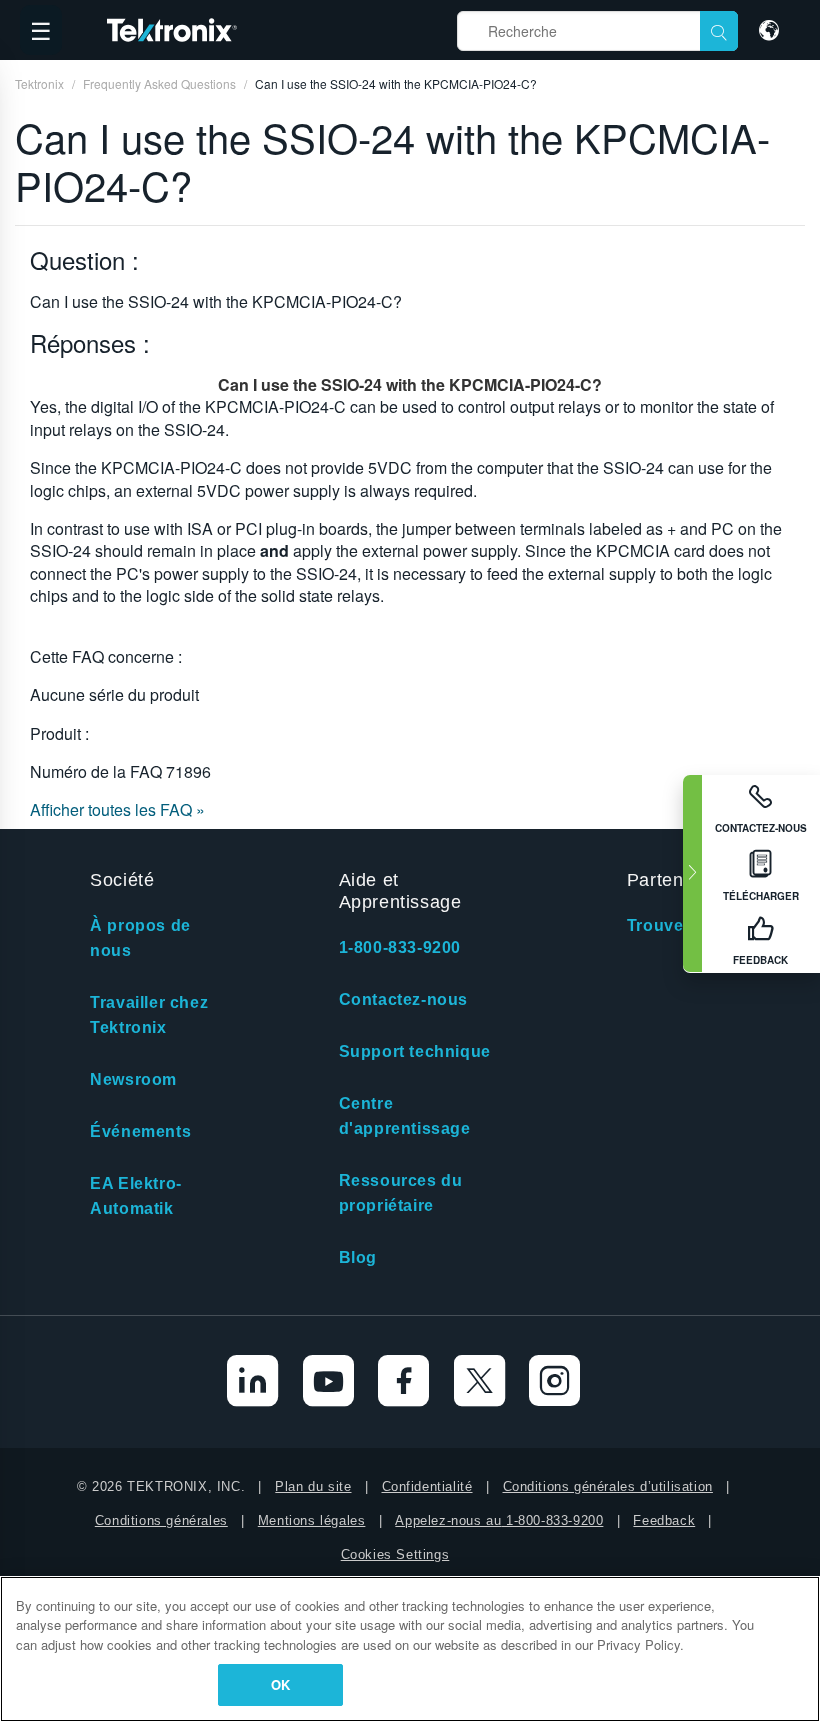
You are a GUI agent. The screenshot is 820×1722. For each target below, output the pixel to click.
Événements (140, 1131)
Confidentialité (427, 1486)
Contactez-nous (403, 999)
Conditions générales (161, 1520)
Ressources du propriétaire (401, 1193)
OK (280, 1684)
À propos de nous (140, 938)
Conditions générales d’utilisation (608, 1486)
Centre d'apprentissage (405, 1116)
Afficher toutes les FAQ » (117, 809)
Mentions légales (312, 1520)
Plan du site (313, 1486)
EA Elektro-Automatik (136, 1196)
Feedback (664, 1520)
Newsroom (133, 1079)
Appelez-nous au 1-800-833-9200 (499, 1520)
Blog (358, 1257)
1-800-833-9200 (400, 947)
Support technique (415, 1051)
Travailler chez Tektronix (149, 1015)
